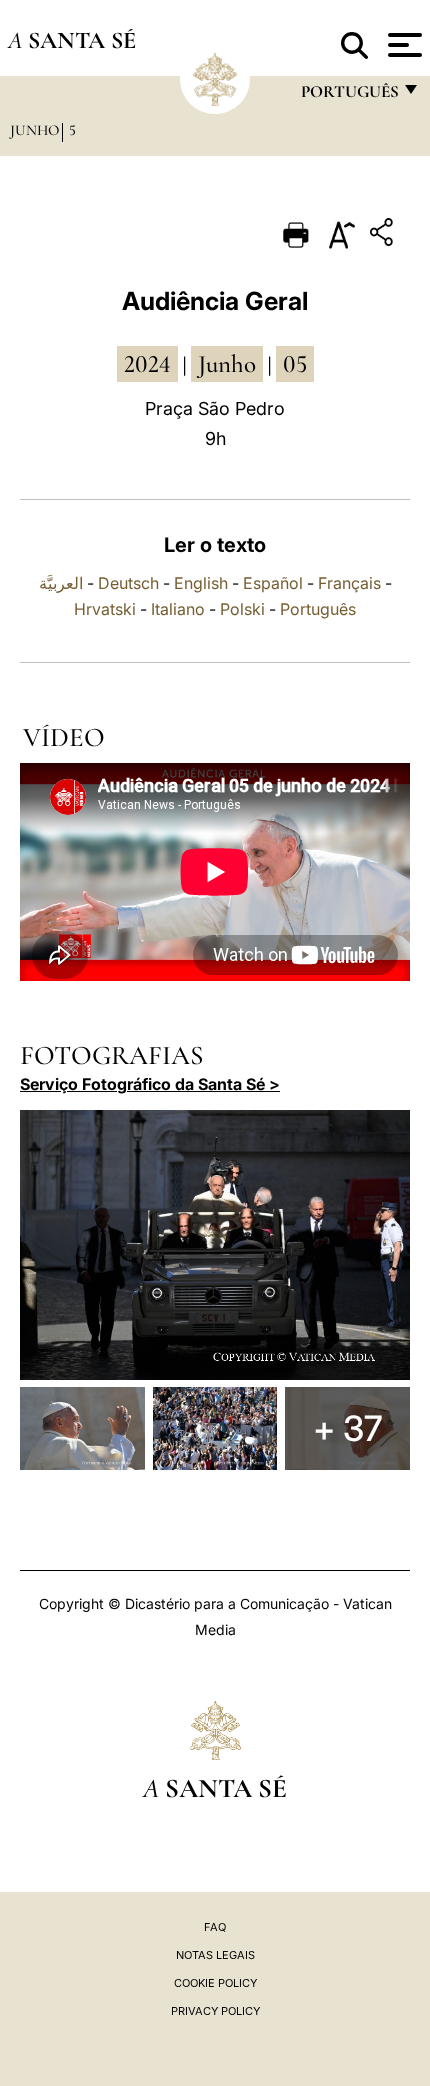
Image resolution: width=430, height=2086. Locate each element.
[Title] (384, 235)
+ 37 (347, 1428)
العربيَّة (61, 583)
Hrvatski (105, 609)
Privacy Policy (215, 2011)
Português (318, 609)
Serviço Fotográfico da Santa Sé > (150, 1084)
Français (349, 583)
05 (295, 364)
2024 (147, 364)
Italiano (178, 609)
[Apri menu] (402, 45)
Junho (34, 130)
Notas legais (215, 1955)
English (201, 583)
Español (273, 583)
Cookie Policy (215, 1983)
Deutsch (128, 583)
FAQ (215, 1927)
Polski (242, 609)
